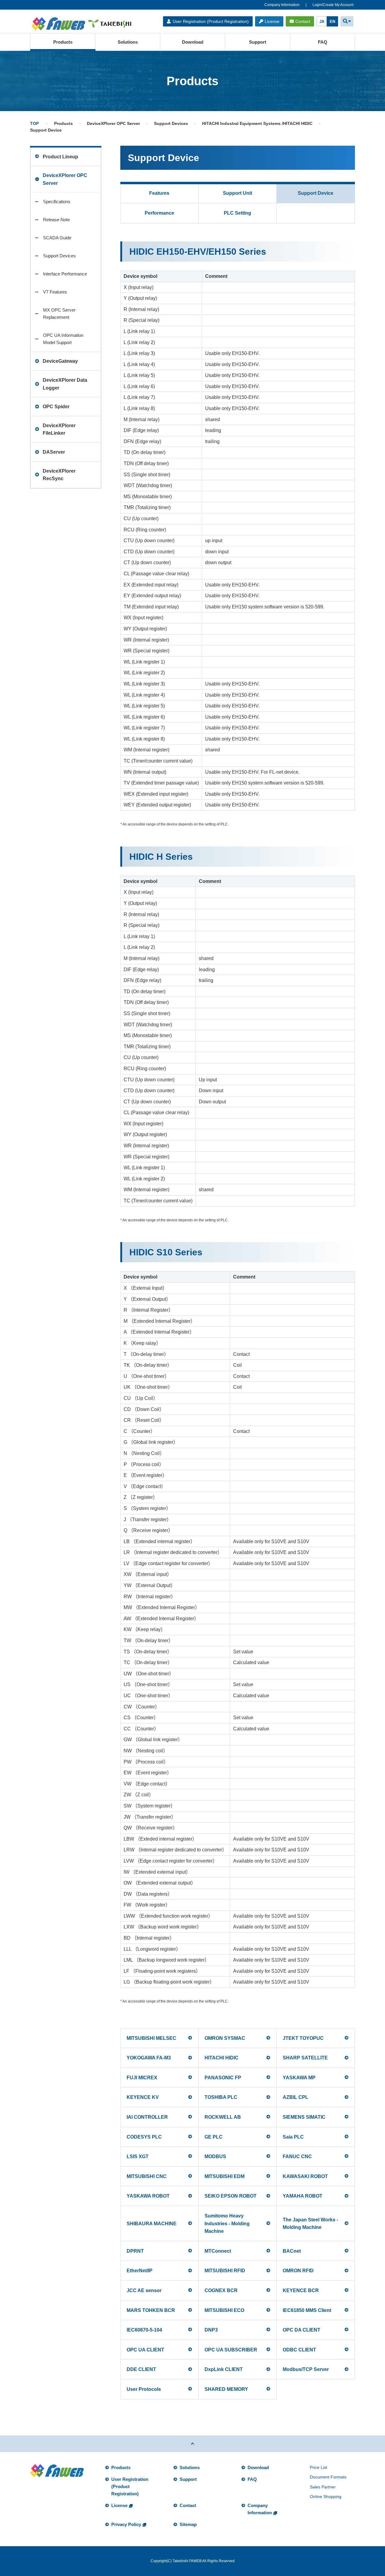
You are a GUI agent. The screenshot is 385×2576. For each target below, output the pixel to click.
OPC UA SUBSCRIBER (231, 2350)
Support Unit (237, 193)
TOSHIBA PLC (221, 2097)
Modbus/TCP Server (306, 2369)
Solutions (128, 42)
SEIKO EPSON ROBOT (231, 2196)
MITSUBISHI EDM (225, 2176)
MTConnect (218, 2251)
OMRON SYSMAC (225, 2038)
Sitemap (188, 2524)
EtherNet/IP (140, 2271)
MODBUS (215, 2157)
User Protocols (144, 2389)
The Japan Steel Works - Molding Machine (310, 2224)
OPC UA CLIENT (145, 2350)
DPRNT (135, 2251)
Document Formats (328, 2477)
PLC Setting (237, 213)
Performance (159, 213)
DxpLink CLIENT (224, 2369)
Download (193, 42)
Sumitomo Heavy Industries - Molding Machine (227, 2223)
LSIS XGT (138, 2157)
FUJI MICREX (142, 2078)
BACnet (292, 2251)
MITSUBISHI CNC (147, 2176)
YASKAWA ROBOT (148, 2196)
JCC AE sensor (144, 2290)
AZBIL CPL (296, 2097)
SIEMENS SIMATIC (304, 2117)
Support (258, 42)
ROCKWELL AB (223, 2117)
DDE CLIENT (141, 2369)
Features (159, 193)
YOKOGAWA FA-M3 (149, 2058)
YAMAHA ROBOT (303, 2196)
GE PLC (214, 2137)
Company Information (282, 5)
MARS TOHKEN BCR (151, 2310)
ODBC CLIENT (299, 2350)
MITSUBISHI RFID (225, 2271)
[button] (347, 21)
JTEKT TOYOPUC (303, 2038)
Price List (319, 2467)
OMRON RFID (298, 2271)
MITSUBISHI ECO (224, 2310)
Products (63, 42)
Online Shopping (326, 2497)
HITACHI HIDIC (222, 2058)
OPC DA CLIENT (302, 2330)
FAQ (323, 42)
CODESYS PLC (144, 2137)
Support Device (316, 193)
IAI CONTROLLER (147, 2117)
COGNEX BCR (221, 2290)
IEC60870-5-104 (144, 2330)
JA (322, 22)
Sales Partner (323, 2487)
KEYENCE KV (143, 2097)
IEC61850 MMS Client (307, 2310)
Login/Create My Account (333, 5)
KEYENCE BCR (301, 2290)
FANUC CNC (297, 2157)
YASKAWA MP (299, 2078)
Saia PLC (293, 2137)
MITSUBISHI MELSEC (151, 2038)
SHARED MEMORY (226, 2389)
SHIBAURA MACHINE (152, 2224)
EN (332, 22)
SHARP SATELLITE (305, 2058)
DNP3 (211, 2330)
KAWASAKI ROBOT (305, 2176)
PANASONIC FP (223, 2078)
